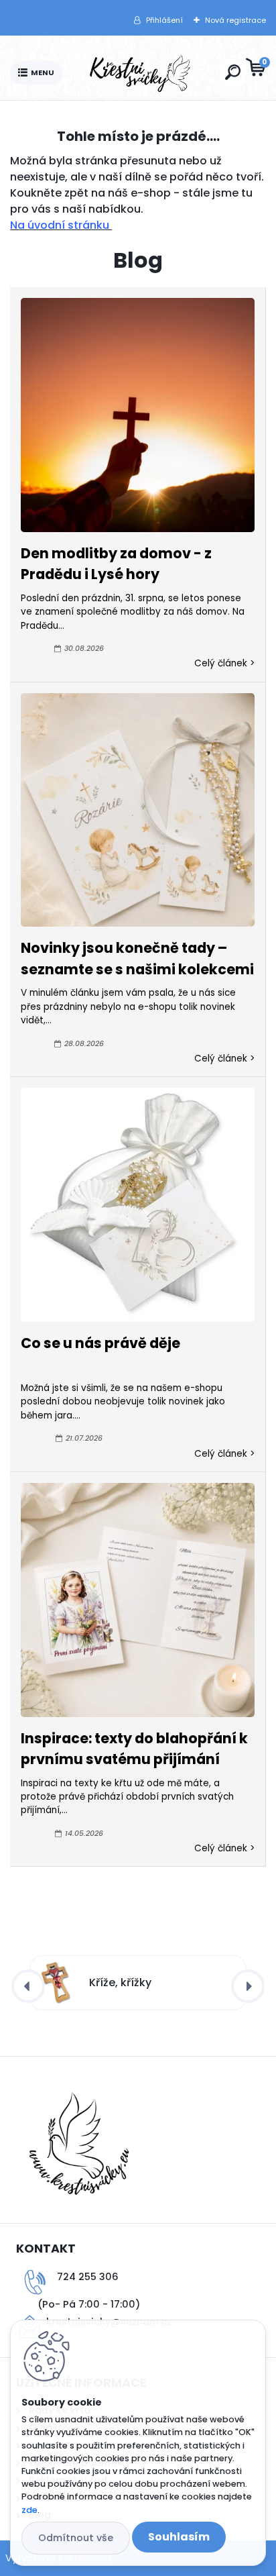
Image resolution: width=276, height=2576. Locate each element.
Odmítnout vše (76, 2538)
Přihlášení (164, 20)
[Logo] (141, 73)
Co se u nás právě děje (100, 1343)
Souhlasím (179, 2537)
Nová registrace (235, 20)
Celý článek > (224, 663)
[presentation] (28, 1986)
